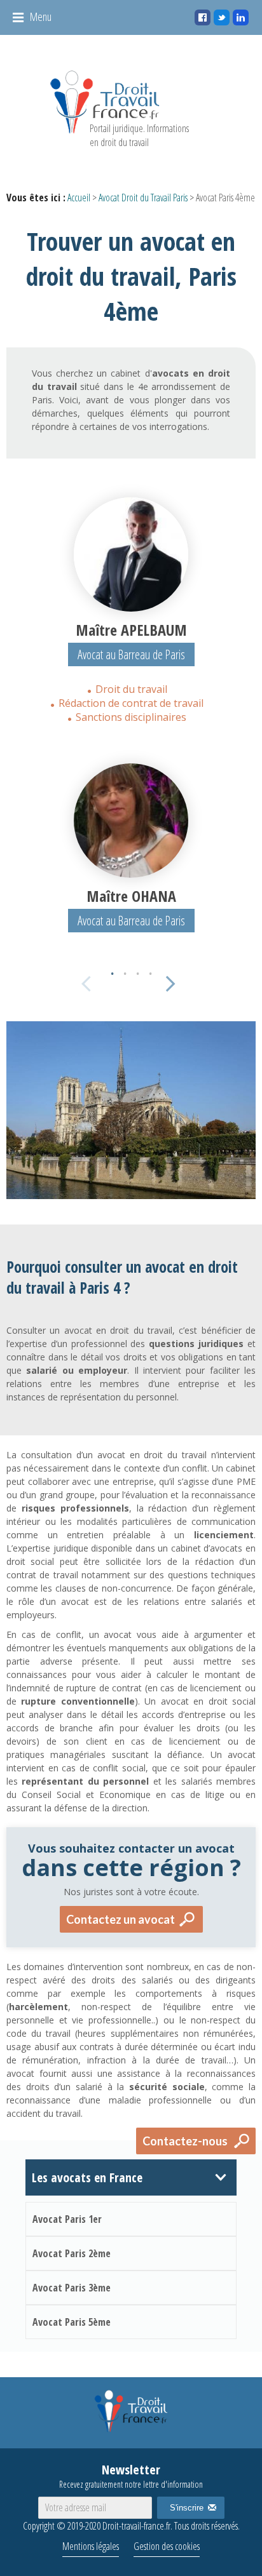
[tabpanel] (131, 611)
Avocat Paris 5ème (72, 2322)
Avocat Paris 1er (67, 2219)
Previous (88, 981)
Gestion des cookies (167, 2546)
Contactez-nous (185, 2141)
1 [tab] (112, 970)
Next (167, 981)
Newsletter (131, 2476)
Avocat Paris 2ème (72, 2253)
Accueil (79, 198)
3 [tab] (137, 970)
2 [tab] (125, 970)
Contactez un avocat (121, 1919)
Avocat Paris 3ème (72, 2288)
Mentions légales (91, 2546)
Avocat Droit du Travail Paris (143, 198)
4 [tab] (150, 970)
